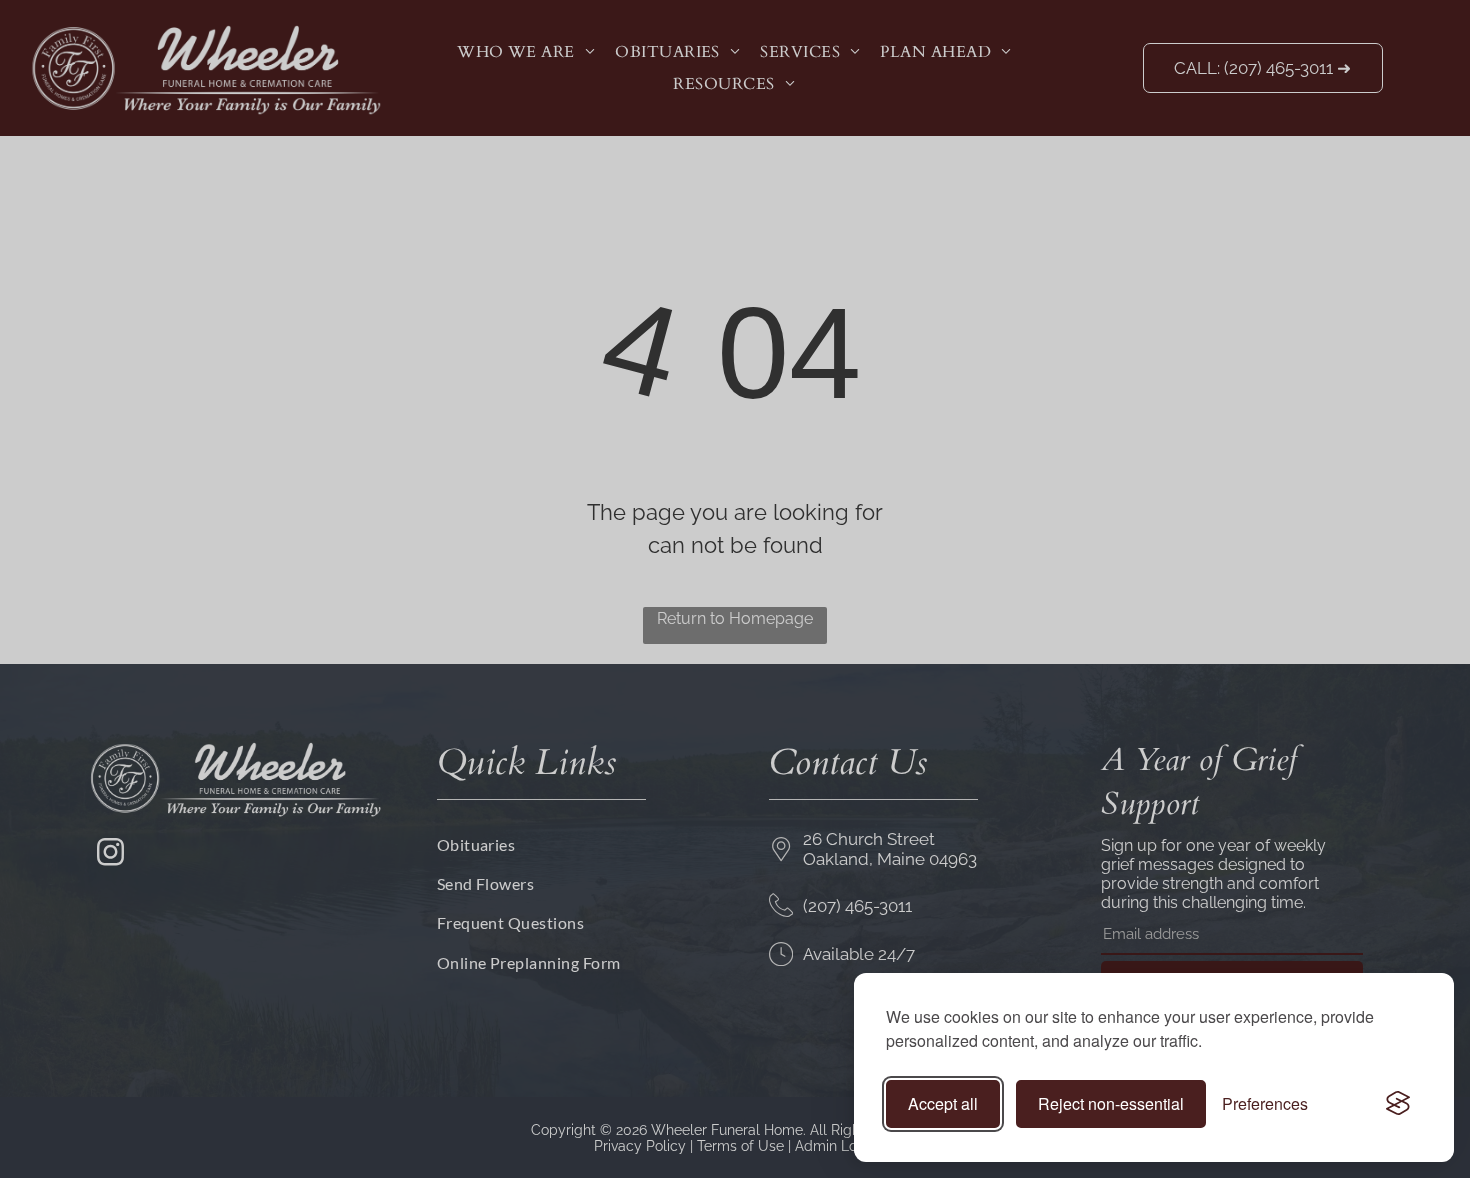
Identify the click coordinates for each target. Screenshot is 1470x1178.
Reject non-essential (1111, 1103)
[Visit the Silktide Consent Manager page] (1398, 1104)
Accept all (943, 1103)
